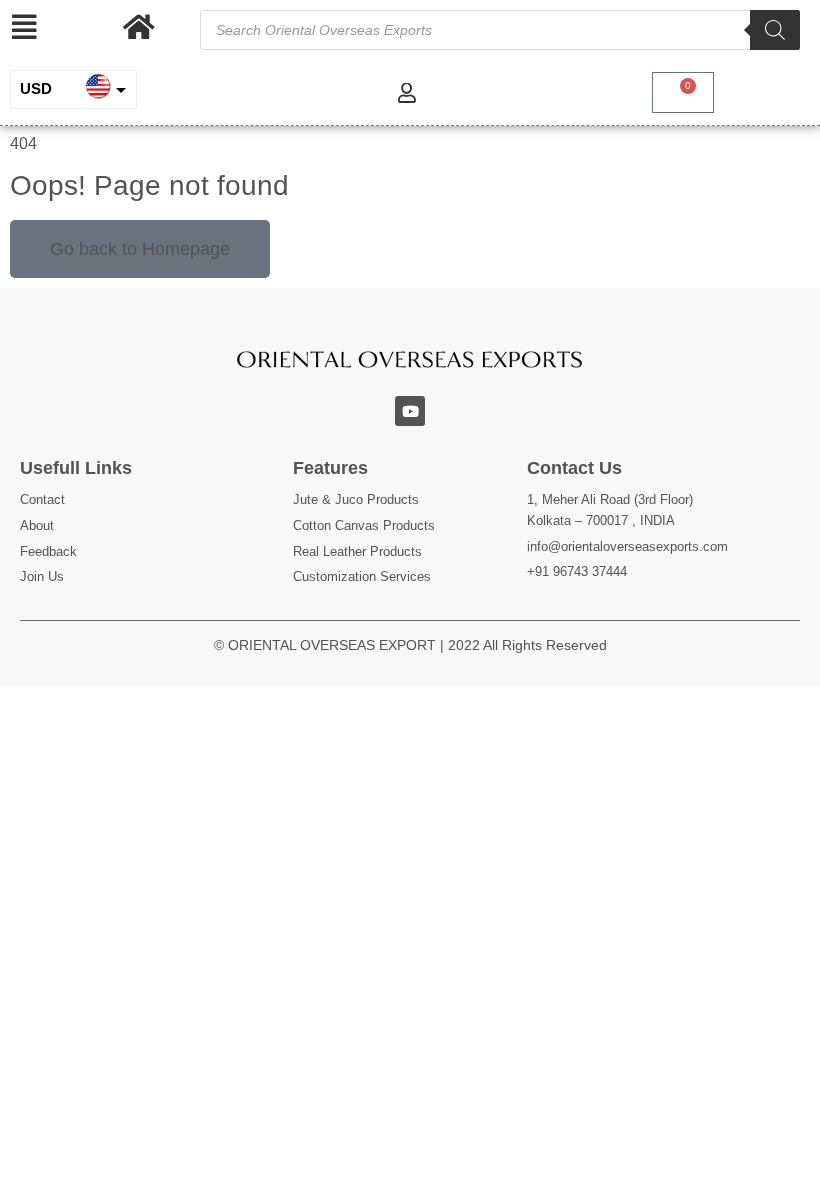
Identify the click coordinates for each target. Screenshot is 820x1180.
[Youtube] (410, 411)
